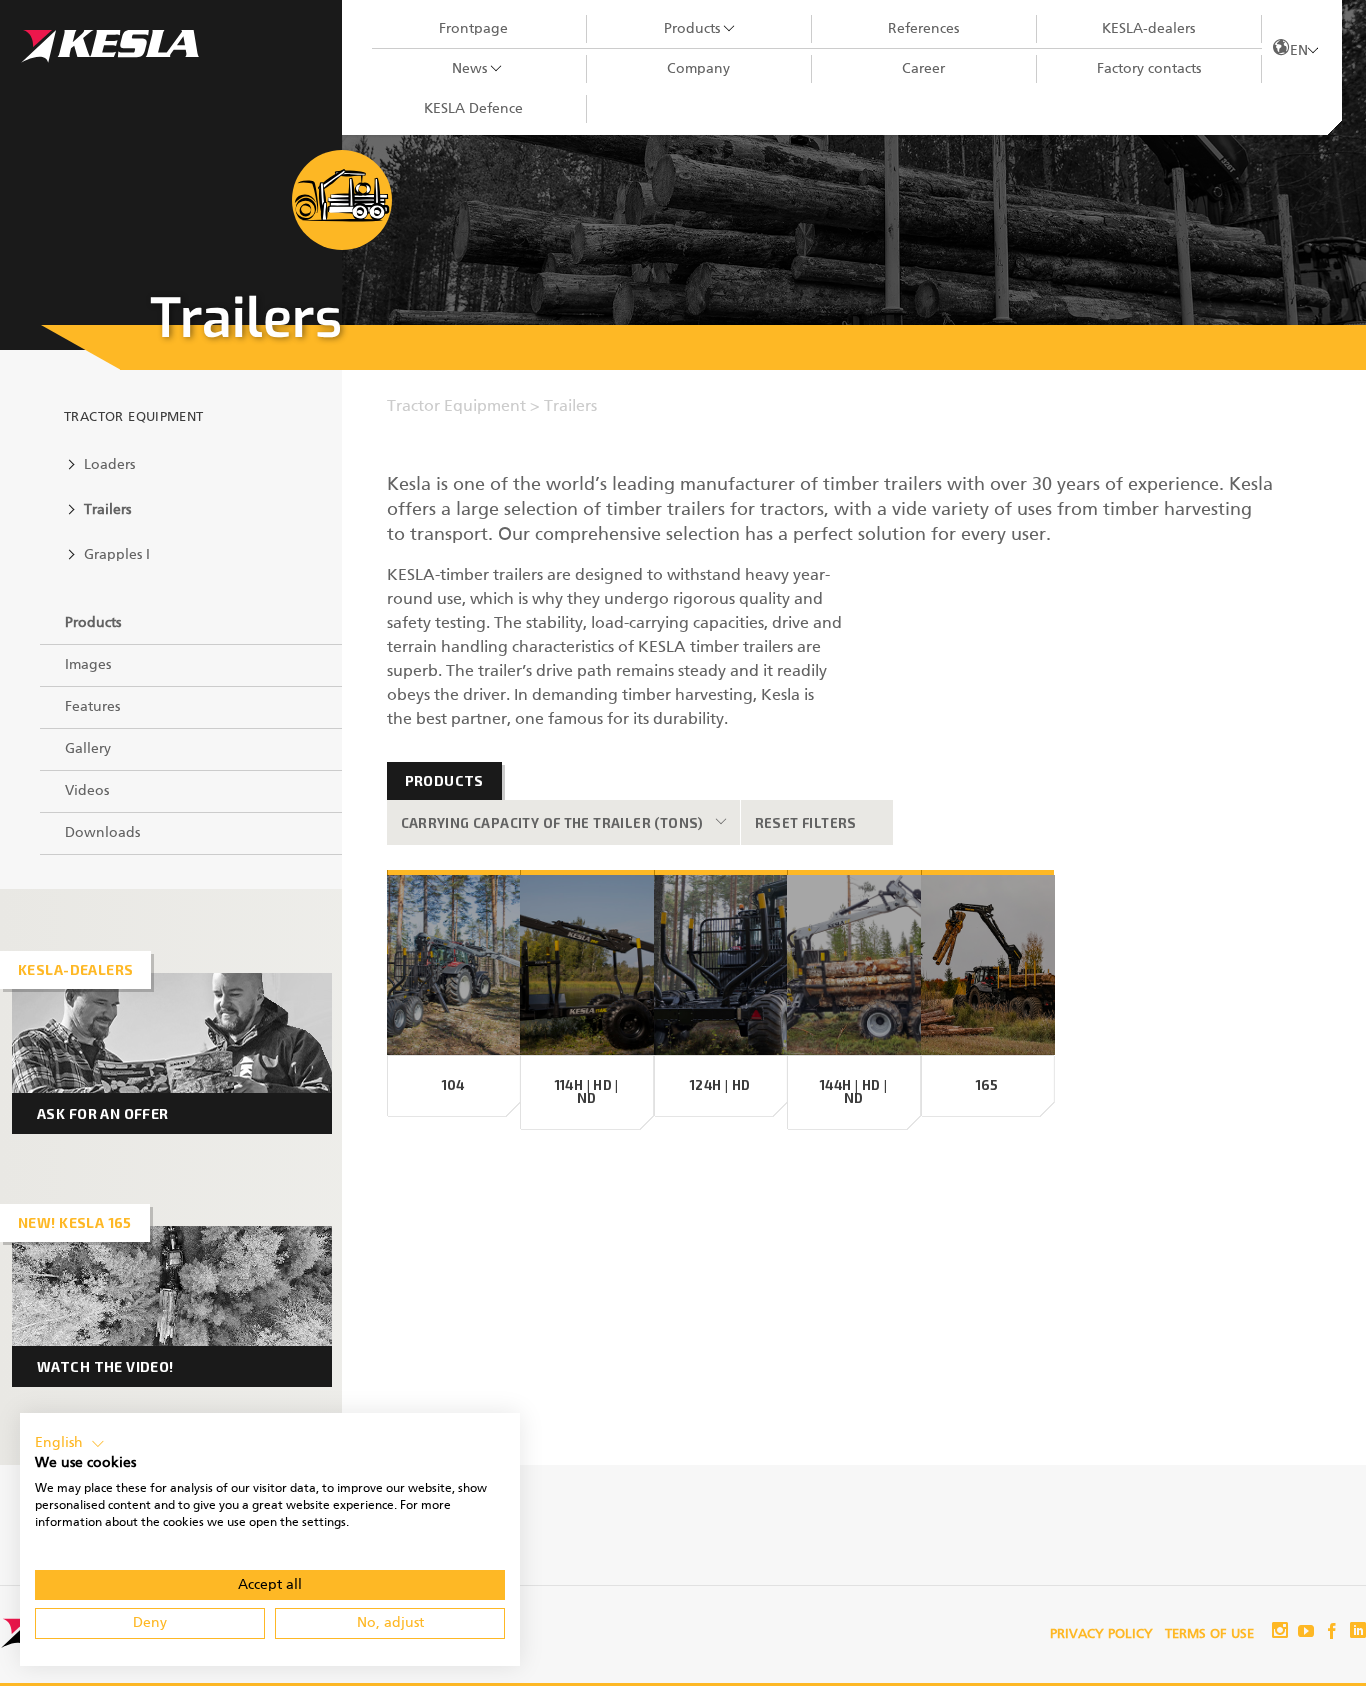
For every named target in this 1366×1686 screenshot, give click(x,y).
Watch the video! (105, 1366)
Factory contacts (1149, 69)
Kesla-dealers (75, 969)
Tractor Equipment (134, 417)
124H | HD (720, 1085)
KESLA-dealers (1148, 29)
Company (698, 69)
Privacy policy (1101, 1634)
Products (692, 29)
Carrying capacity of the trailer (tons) (552, 823)
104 (453, 1085)
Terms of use (1209, 1634)
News (469, 69)
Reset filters (806, 823)
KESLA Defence (473, 109)
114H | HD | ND (587, 1092)
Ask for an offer (103, 1113)
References (923, 29)
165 (987, 1085)
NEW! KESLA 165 (75, 1222)
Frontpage (473, 29)
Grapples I (117, 555)
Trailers (107, 510)
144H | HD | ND (853, 1092)
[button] (70, 1444)
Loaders (109, 465)
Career (923, 69)
